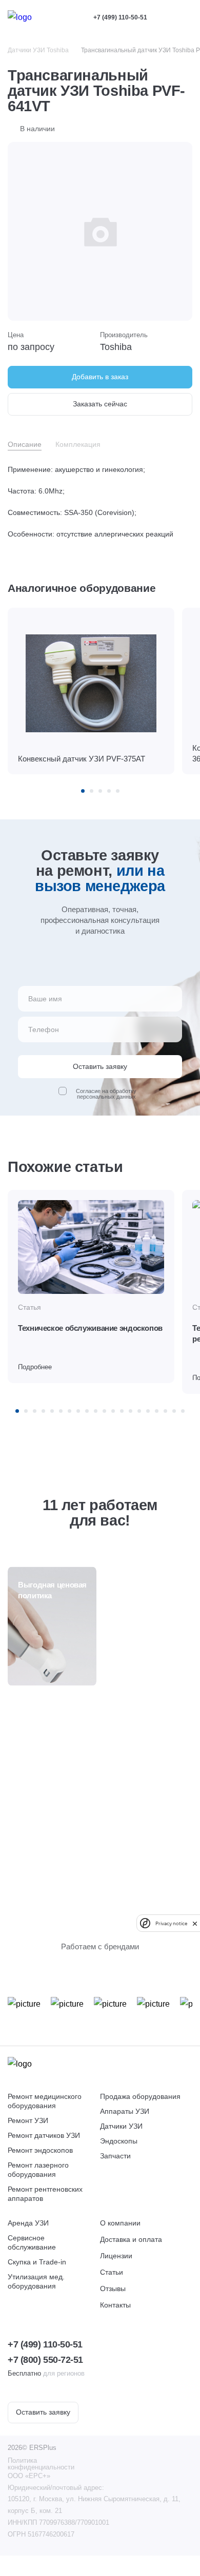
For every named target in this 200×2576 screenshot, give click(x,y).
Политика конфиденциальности (41, 2464)
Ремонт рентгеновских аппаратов (45, 2194)
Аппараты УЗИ (125, 2111)
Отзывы (113, 2289)
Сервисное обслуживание (32, 2242)
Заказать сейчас (100, 404)
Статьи (112, 2272)
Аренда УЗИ (28, 2223)
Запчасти (115, 2156)
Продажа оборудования (140, 2096)
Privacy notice (171, 1923)
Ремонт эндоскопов (40, 2150)
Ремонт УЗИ (28, 2120)
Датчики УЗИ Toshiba (38, 50)
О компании (120, 2223)
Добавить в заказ (100, 377)
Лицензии (116, 2256)
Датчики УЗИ (121, 2126)
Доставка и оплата (131, 2239)
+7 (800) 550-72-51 (45, 2360)
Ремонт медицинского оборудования (45, 2101)
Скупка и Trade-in (37, 2262)
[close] (195, 1923)
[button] (83, 791)
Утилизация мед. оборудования (36, 2281)
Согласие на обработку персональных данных (106, 1094)
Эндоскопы (119, 2141)
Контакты (115, 2305)
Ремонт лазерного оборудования (38, 2170)
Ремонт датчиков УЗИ (44, 2135)
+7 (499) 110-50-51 (120, 17)
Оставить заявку (43, 2412)
